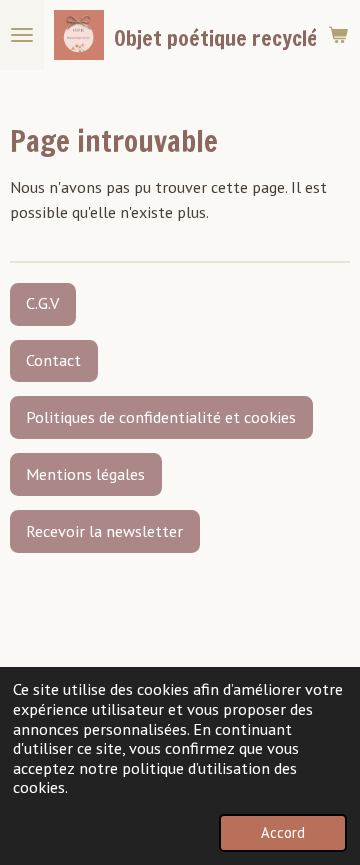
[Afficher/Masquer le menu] (22, 35)
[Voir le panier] (338, 35)
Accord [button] (283, 832)
